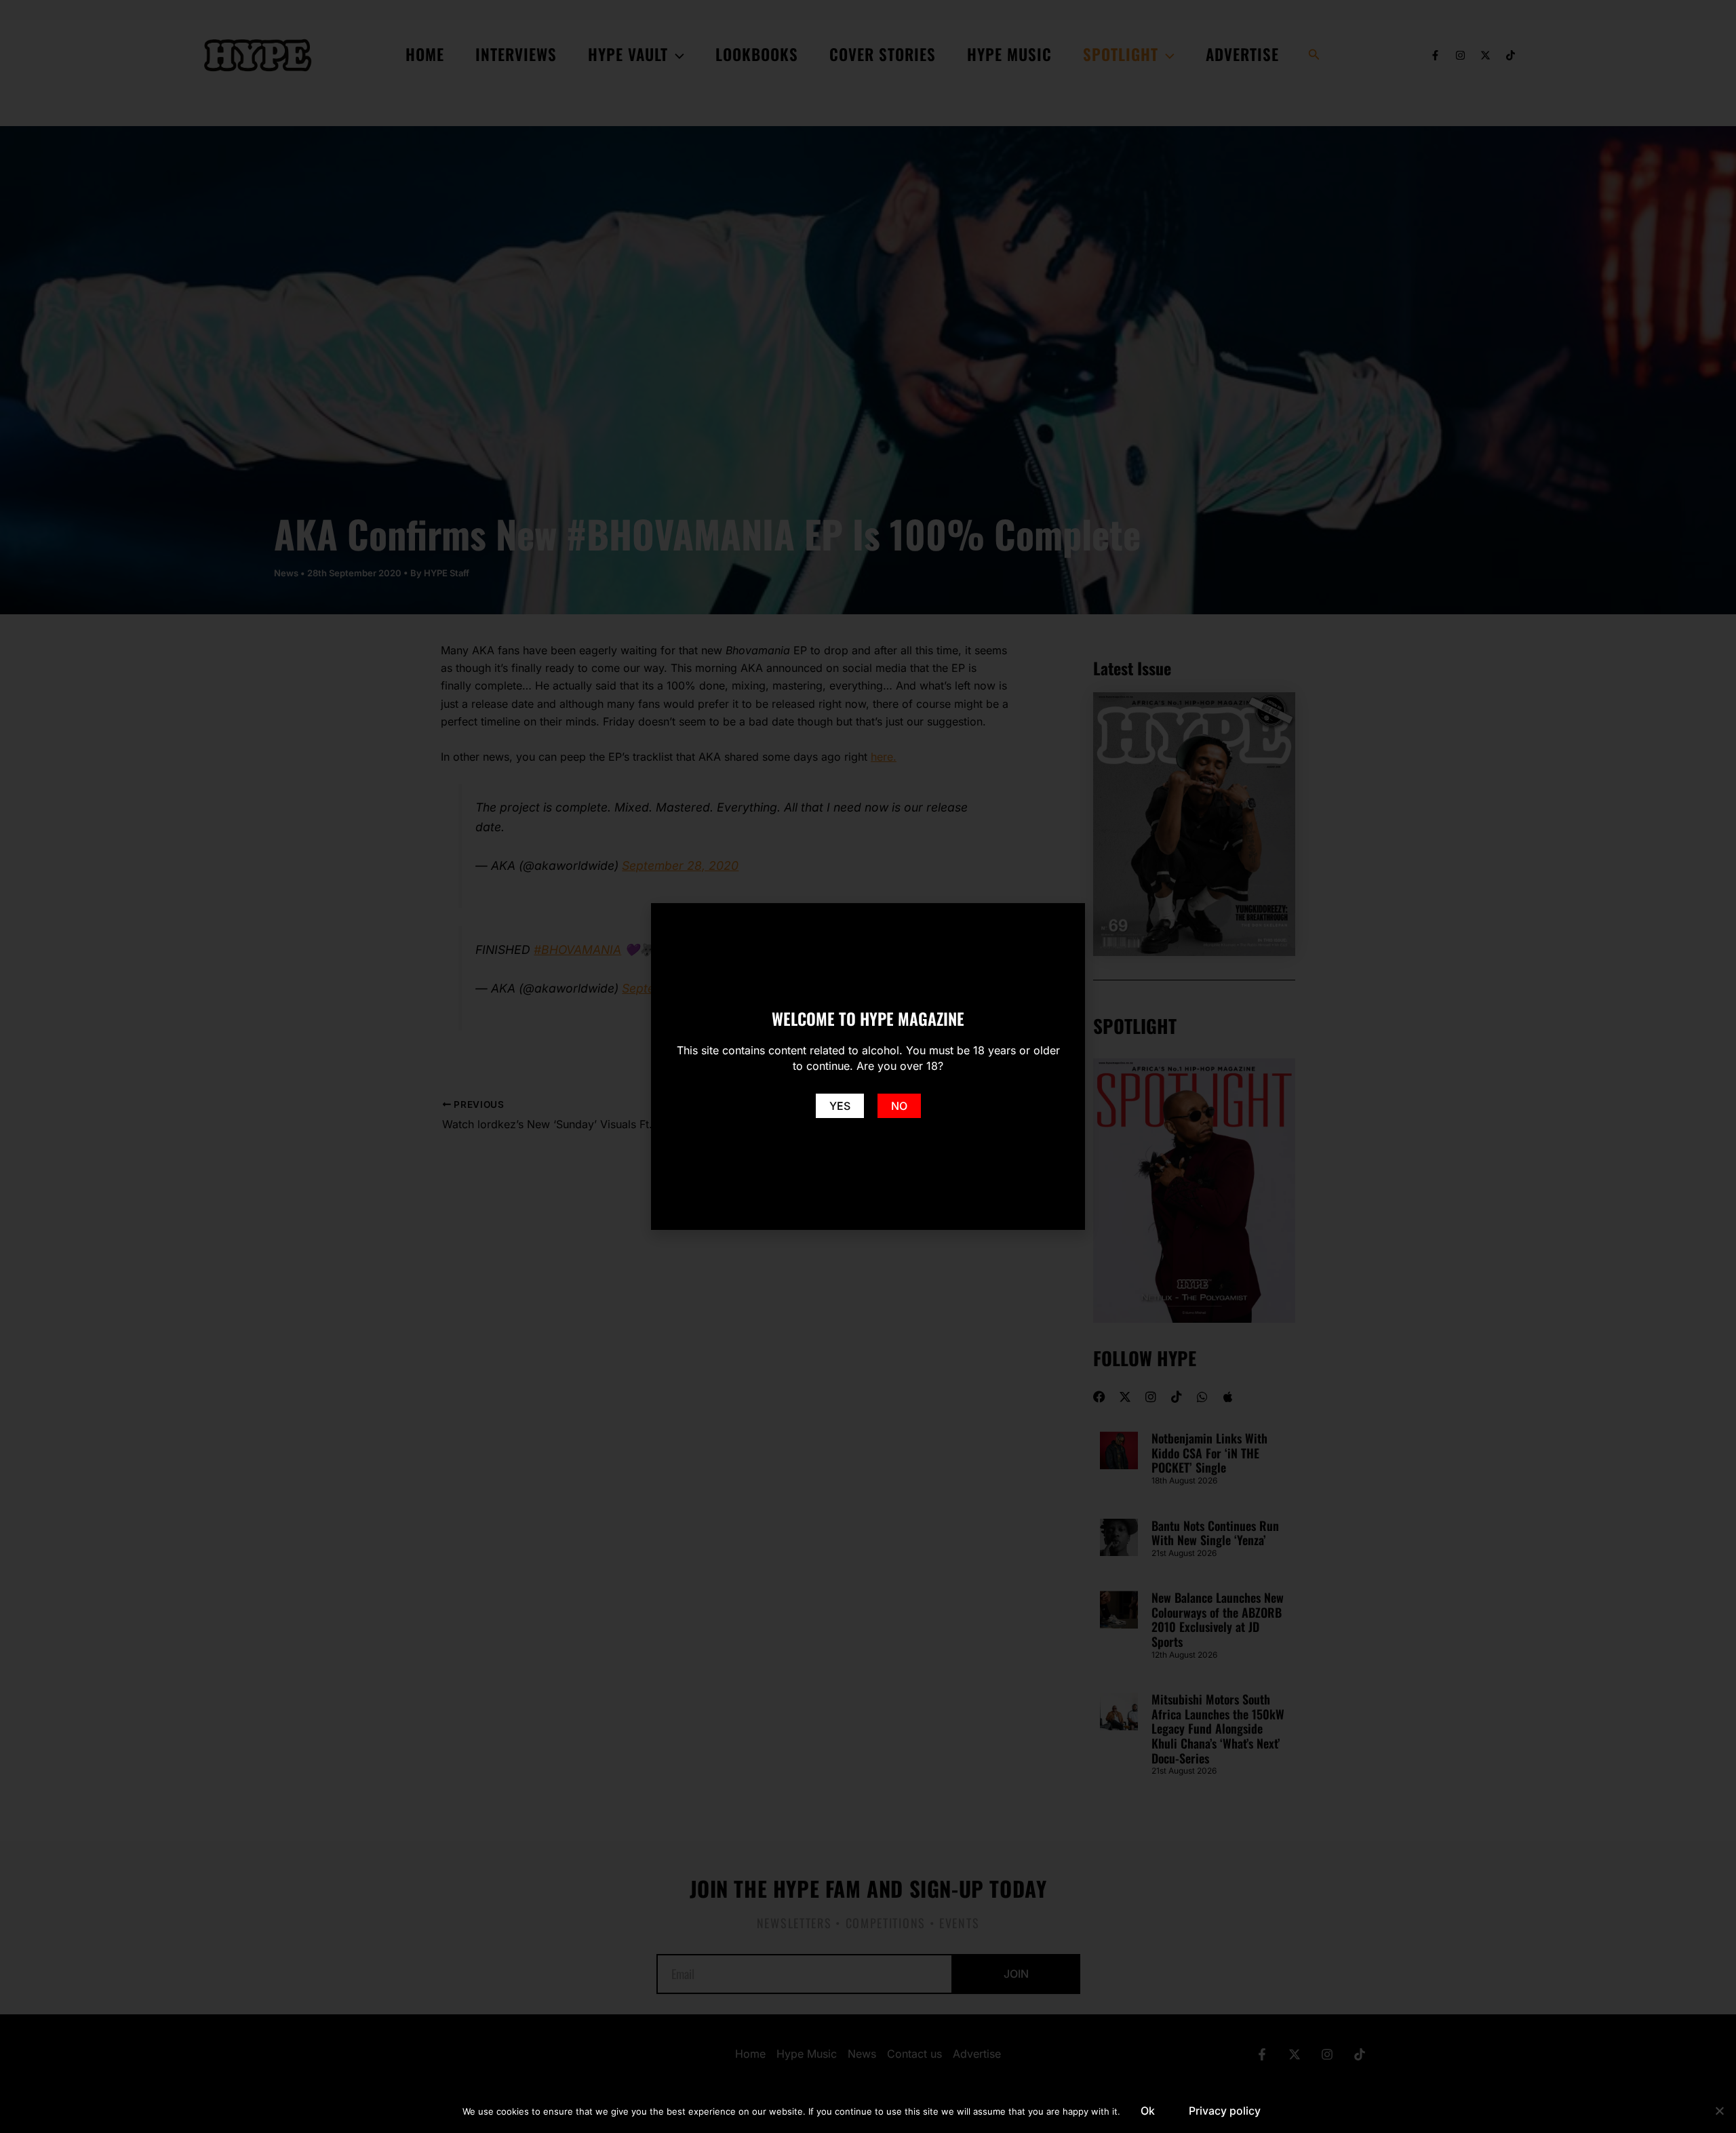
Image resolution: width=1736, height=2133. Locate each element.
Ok (1148, 2111)
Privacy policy (1225, 2111)
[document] (868, 1066)
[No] (1719, 2111)
